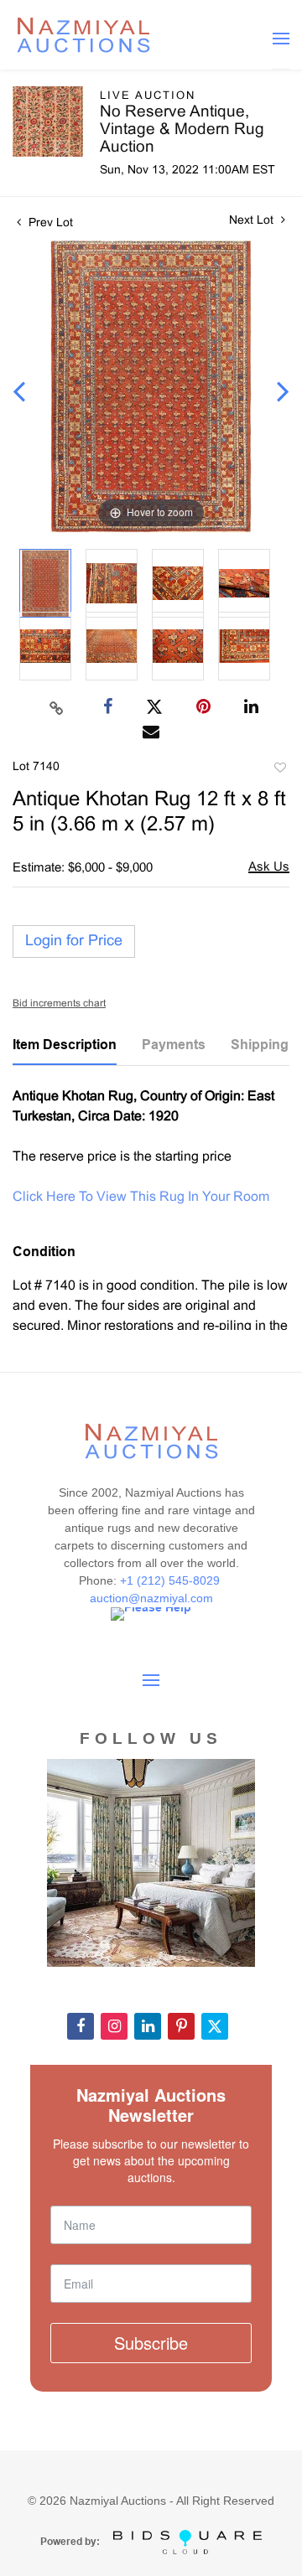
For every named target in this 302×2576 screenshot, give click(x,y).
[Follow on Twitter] (215, 2026)
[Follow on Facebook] (81, 2026)
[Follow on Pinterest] (181, 2026)
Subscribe (151, 2343)
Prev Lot (49, 223)
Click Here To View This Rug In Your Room (141, 1197)
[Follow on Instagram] (114, 2026)
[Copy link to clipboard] (57, 707)
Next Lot (253, 221)
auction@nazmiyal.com (151, 1598)
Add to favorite (279, 770)
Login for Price (74, 941)
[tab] (65, 1051)
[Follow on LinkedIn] (148, 2026)
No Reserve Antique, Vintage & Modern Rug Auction (182, 130)
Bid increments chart (59, 1004)
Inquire (269, 869)
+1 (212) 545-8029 (172, 1580)
